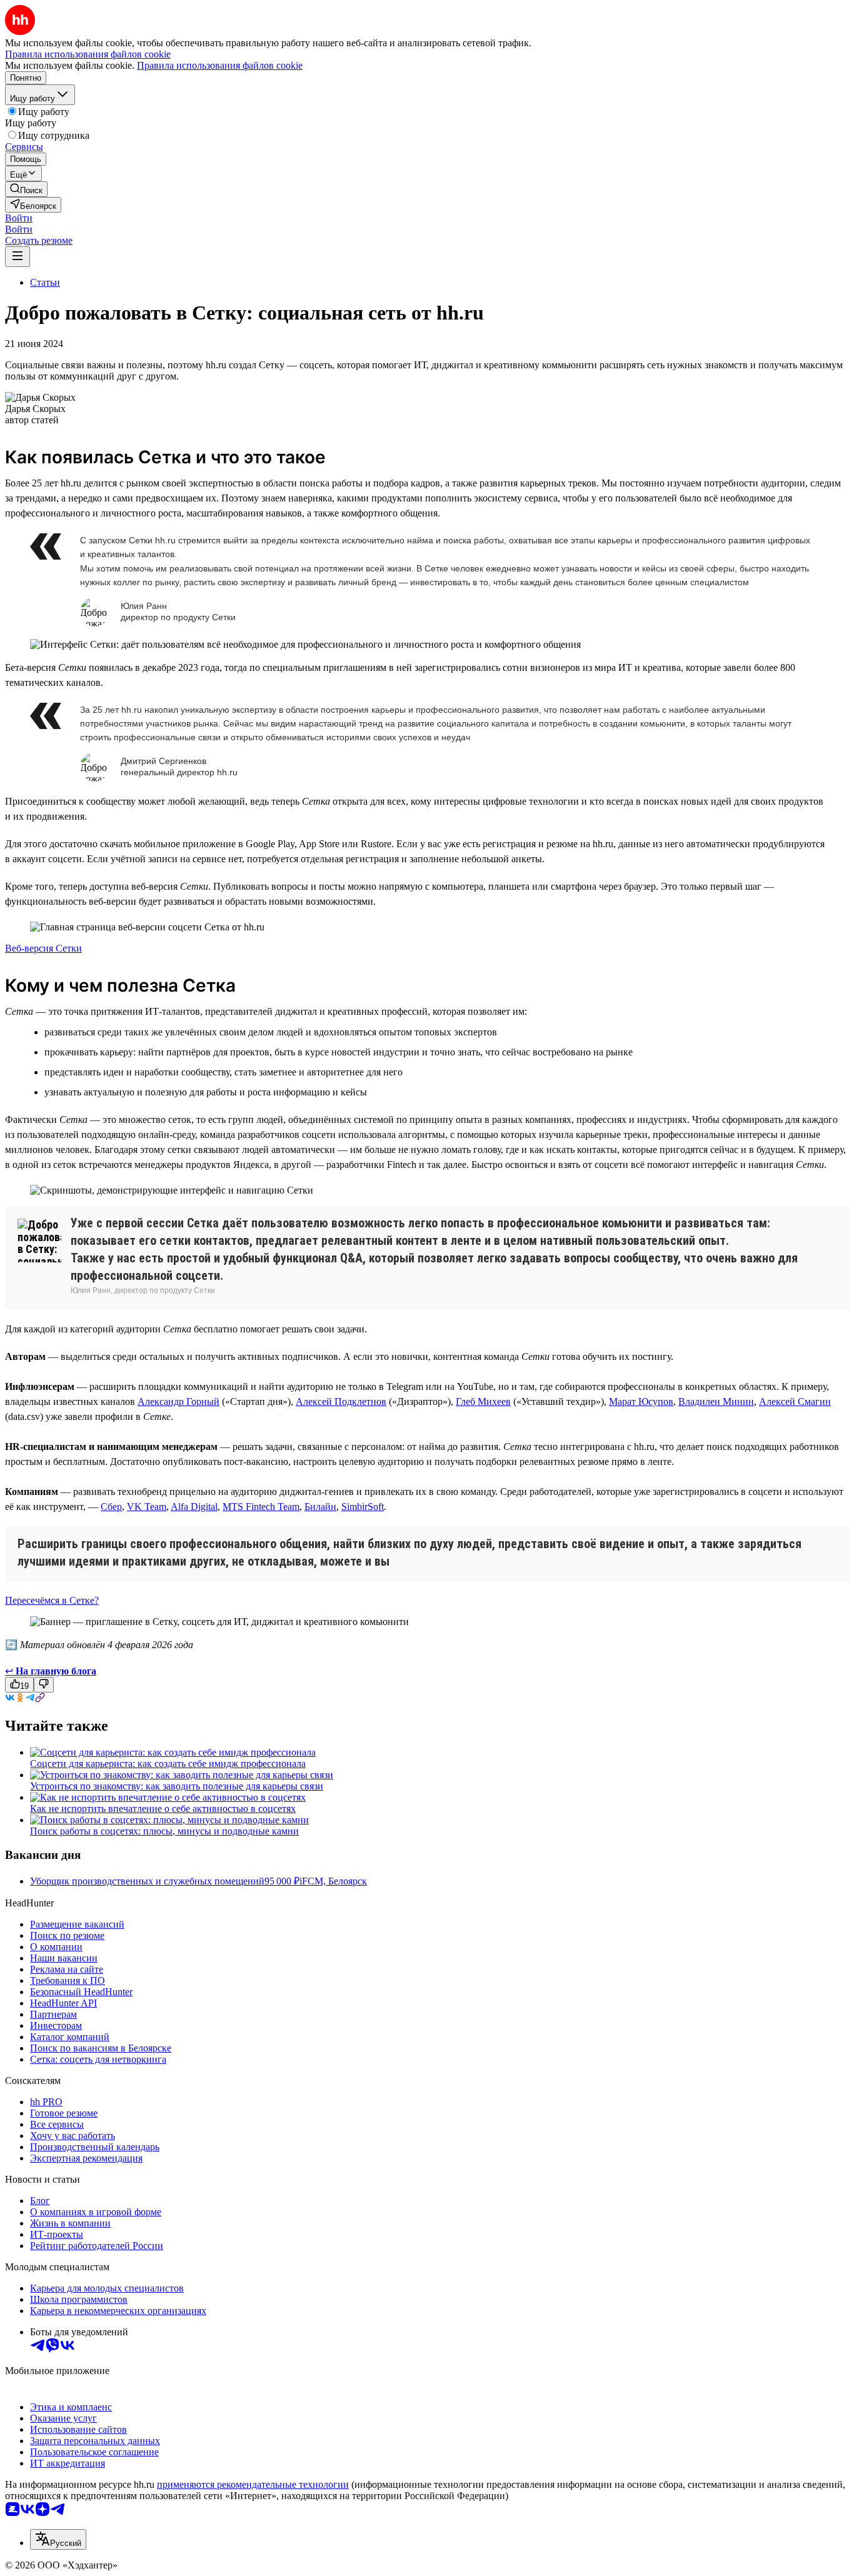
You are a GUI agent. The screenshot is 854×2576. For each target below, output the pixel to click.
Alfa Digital (194, 1507)
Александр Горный (178, 1401)
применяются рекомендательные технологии (253, 2484)
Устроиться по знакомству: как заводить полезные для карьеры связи (177, 1786)
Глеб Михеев (483, 1401)
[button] (19, 218)
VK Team (147, 1507)
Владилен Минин (716, 1401)
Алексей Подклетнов (341, 1401)
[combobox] (58, 2539)
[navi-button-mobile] (18, 257)
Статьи (45, 282)
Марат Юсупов (641, 1401)
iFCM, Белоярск (333, 1881)
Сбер (111, 1507)
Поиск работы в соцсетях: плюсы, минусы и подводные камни (164, 1831)
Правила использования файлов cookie (220, 65)
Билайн (320, 1507)
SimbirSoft (363, 1507)
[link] (26, 189)
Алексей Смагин (795, 1401)
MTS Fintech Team (261, 1507)
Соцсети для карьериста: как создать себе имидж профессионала (168, 1763)
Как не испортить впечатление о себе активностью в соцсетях (163, 1809)
